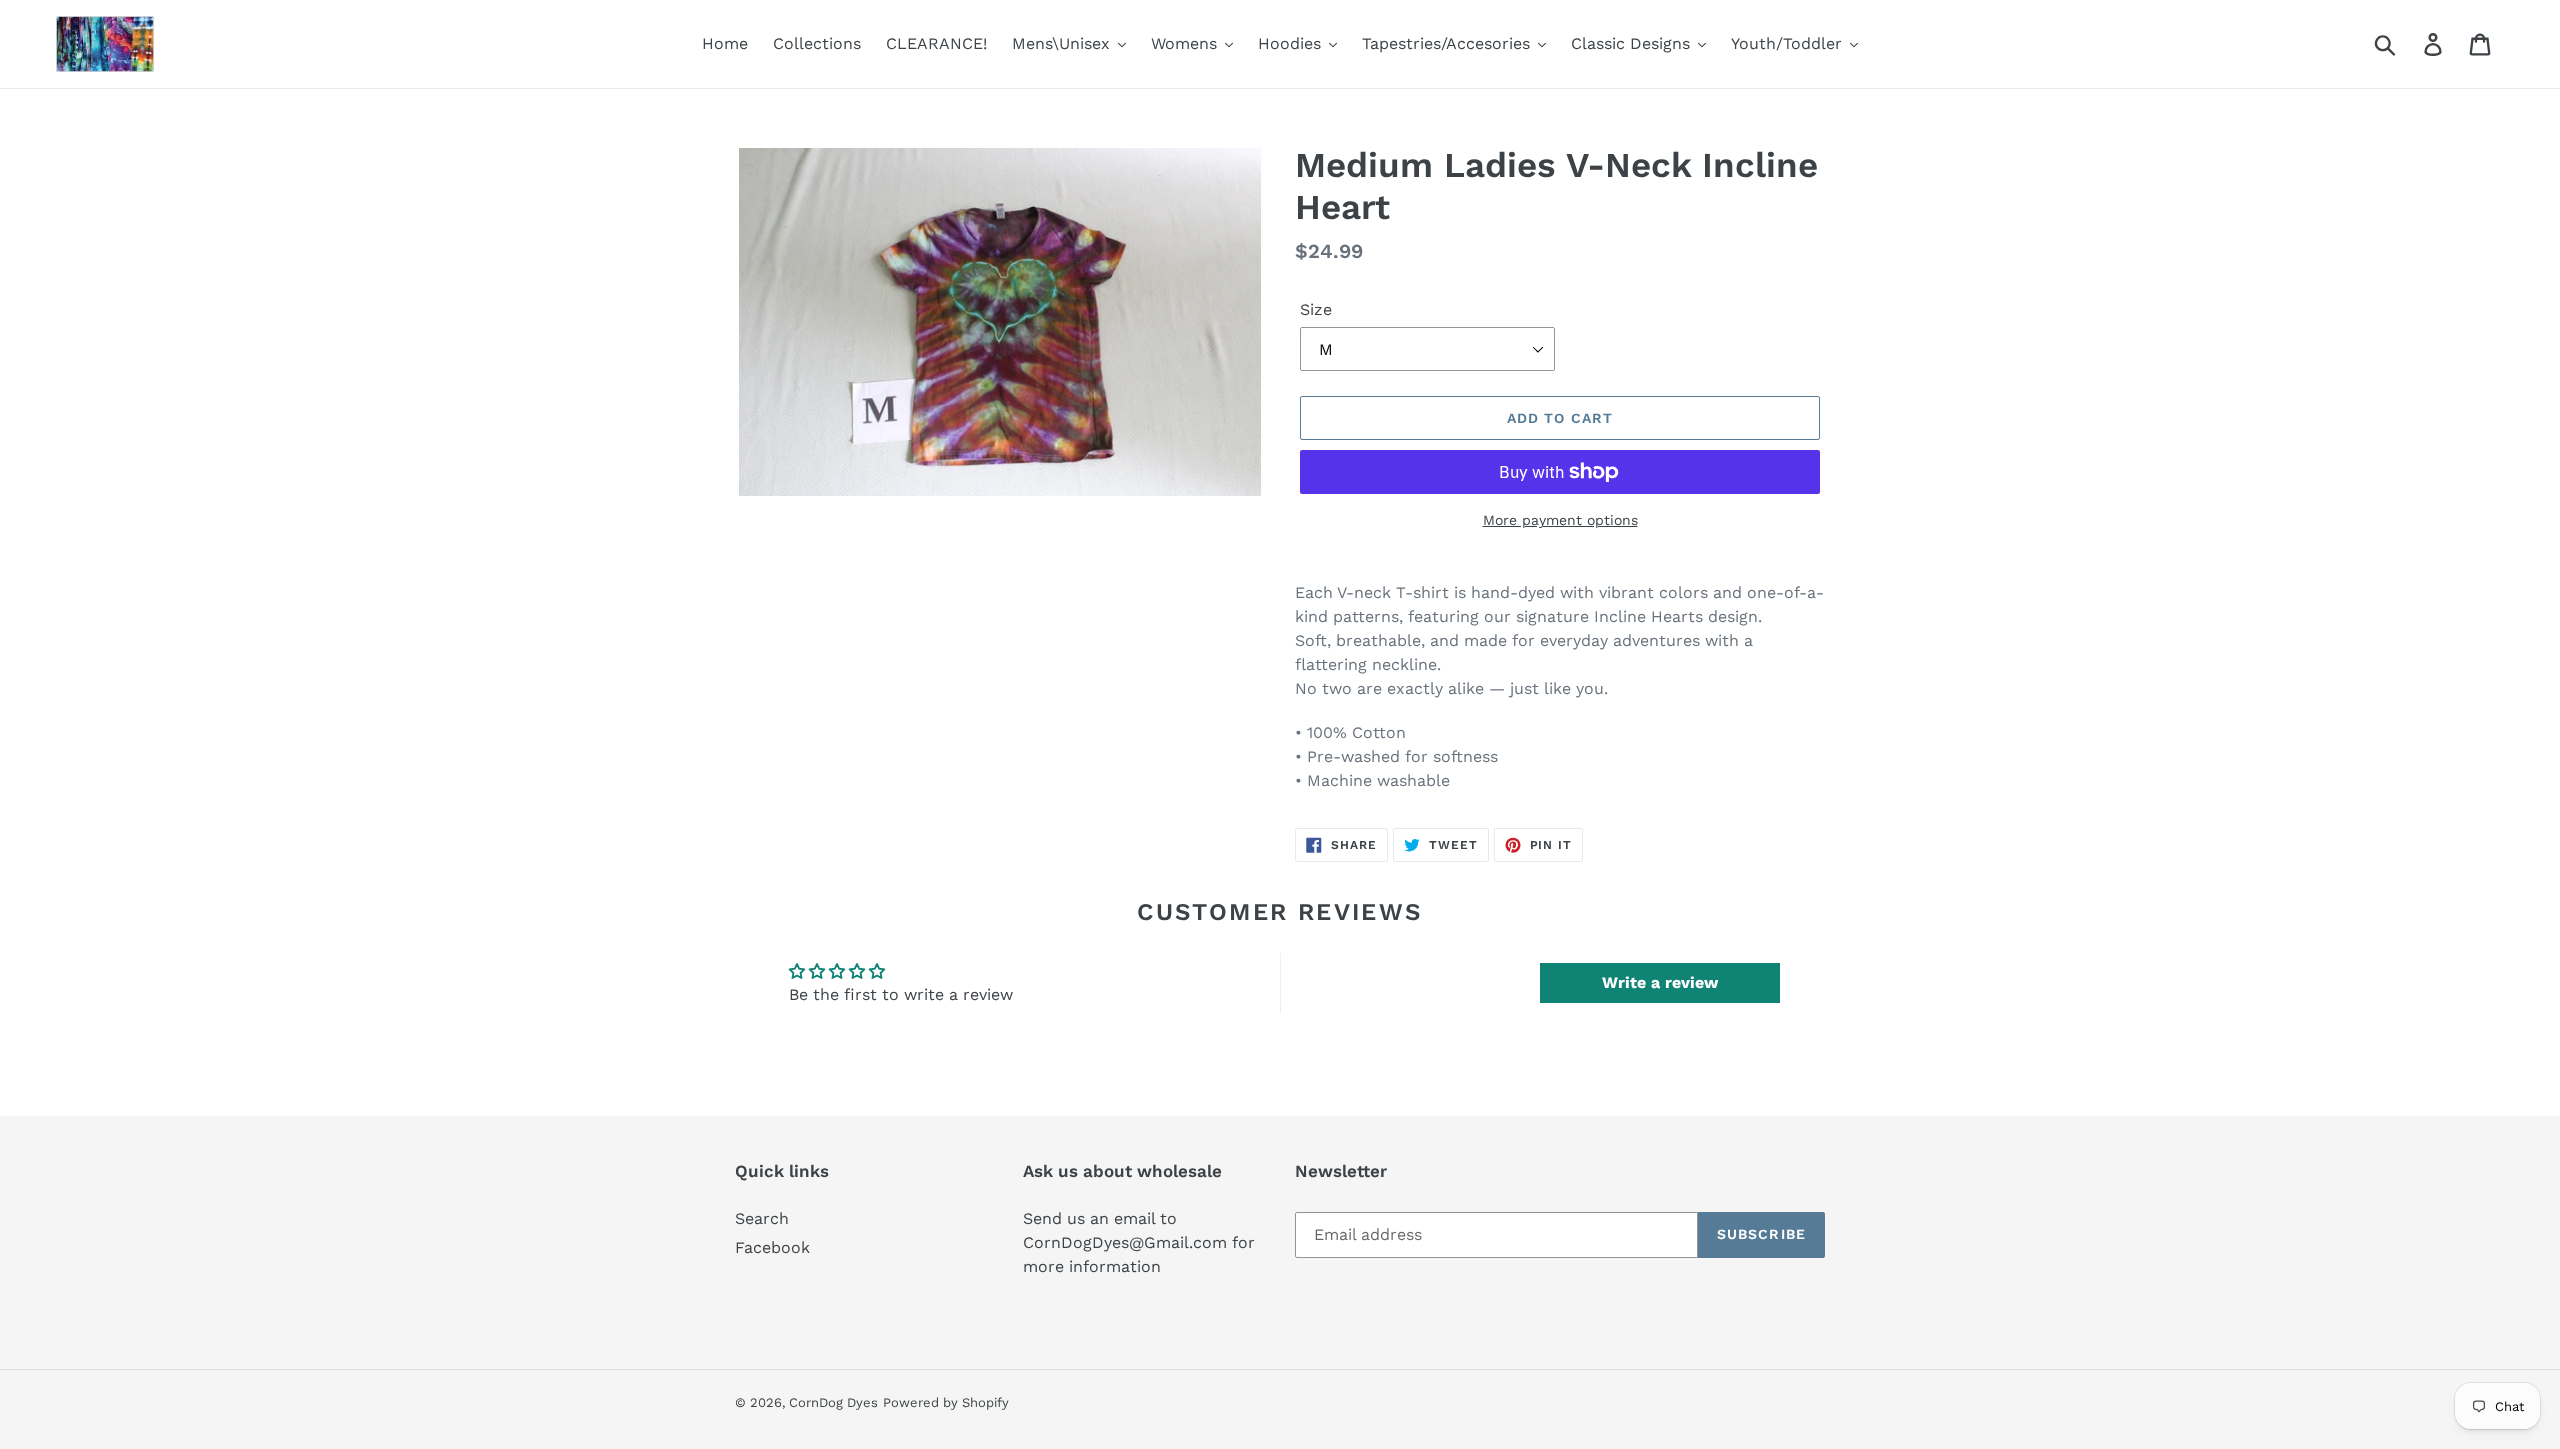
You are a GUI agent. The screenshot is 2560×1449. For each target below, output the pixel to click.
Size (1316, 309)
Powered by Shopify (946, 1402)
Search (762, 1218)
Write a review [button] (1660, 982)
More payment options (1560, 520)
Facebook (772, 1247)
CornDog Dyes (833, 1402)
